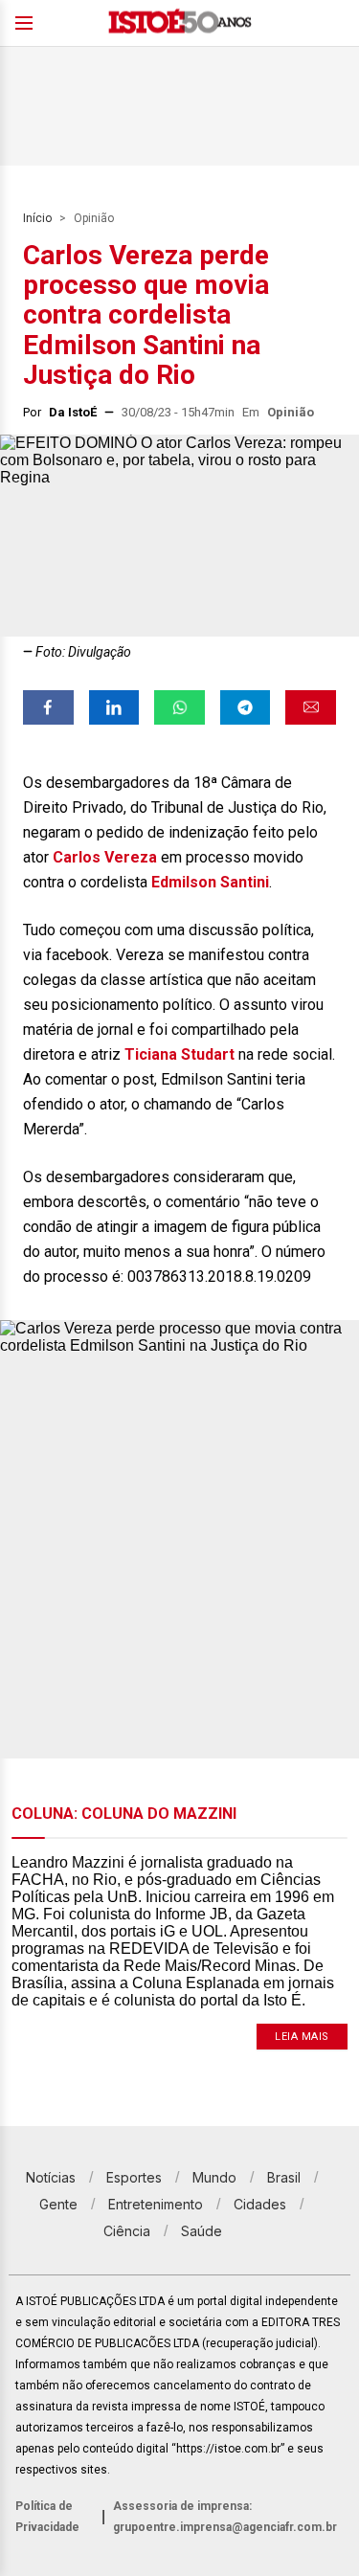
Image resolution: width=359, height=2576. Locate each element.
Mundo (214, 2177)
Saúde (202, 2231)
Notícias (51, 2177)
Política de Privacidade (47, 2517)
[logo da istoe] (180, 23)
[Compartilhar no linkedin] (114, 707)
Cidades (260, 2204)
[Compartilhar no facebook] (48, 707)
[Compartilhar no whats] (179, 707)
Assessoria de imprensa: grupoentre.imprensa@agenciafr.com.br (225, 2517)
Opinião (94, 218)
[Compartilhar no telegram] (246, 707)
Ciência (127, 2231)
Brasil (284, 2177)
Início (37, 218)
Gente (58, 2204)
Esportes (134, 2177)
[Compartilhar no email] (311, 707)
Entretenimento (156, 2204)
